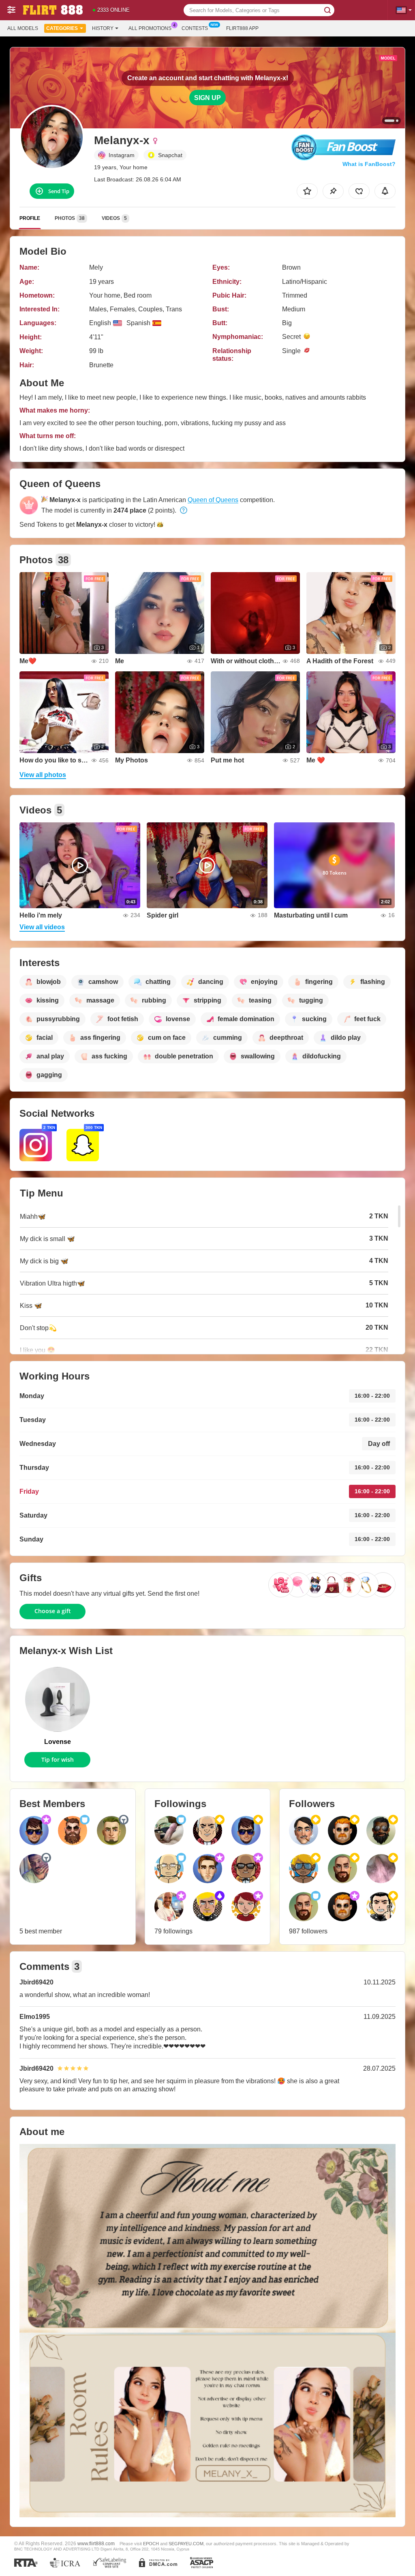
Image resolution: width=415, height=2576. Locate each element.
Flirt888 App (242, 28)
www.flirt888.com (96, 2543)
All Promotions (150, 28)
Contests (195, 28)
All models (23, 28)
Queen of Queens (213, 500)
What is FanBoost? (369, 164)
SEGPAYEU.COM (186, 2544)
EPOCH (151, 2544)
